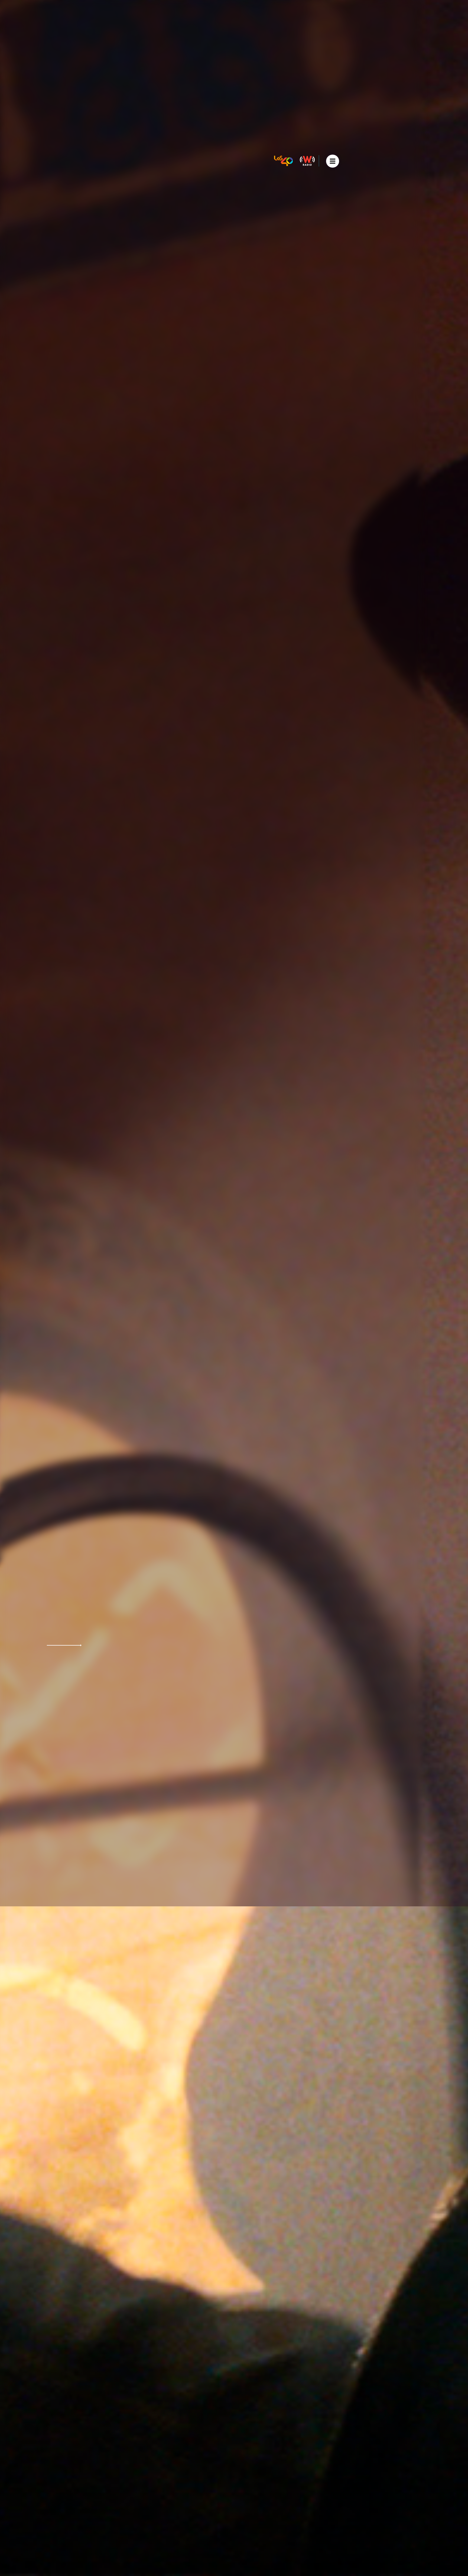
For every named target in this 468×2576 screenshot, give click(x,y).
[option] (234, 1288)
